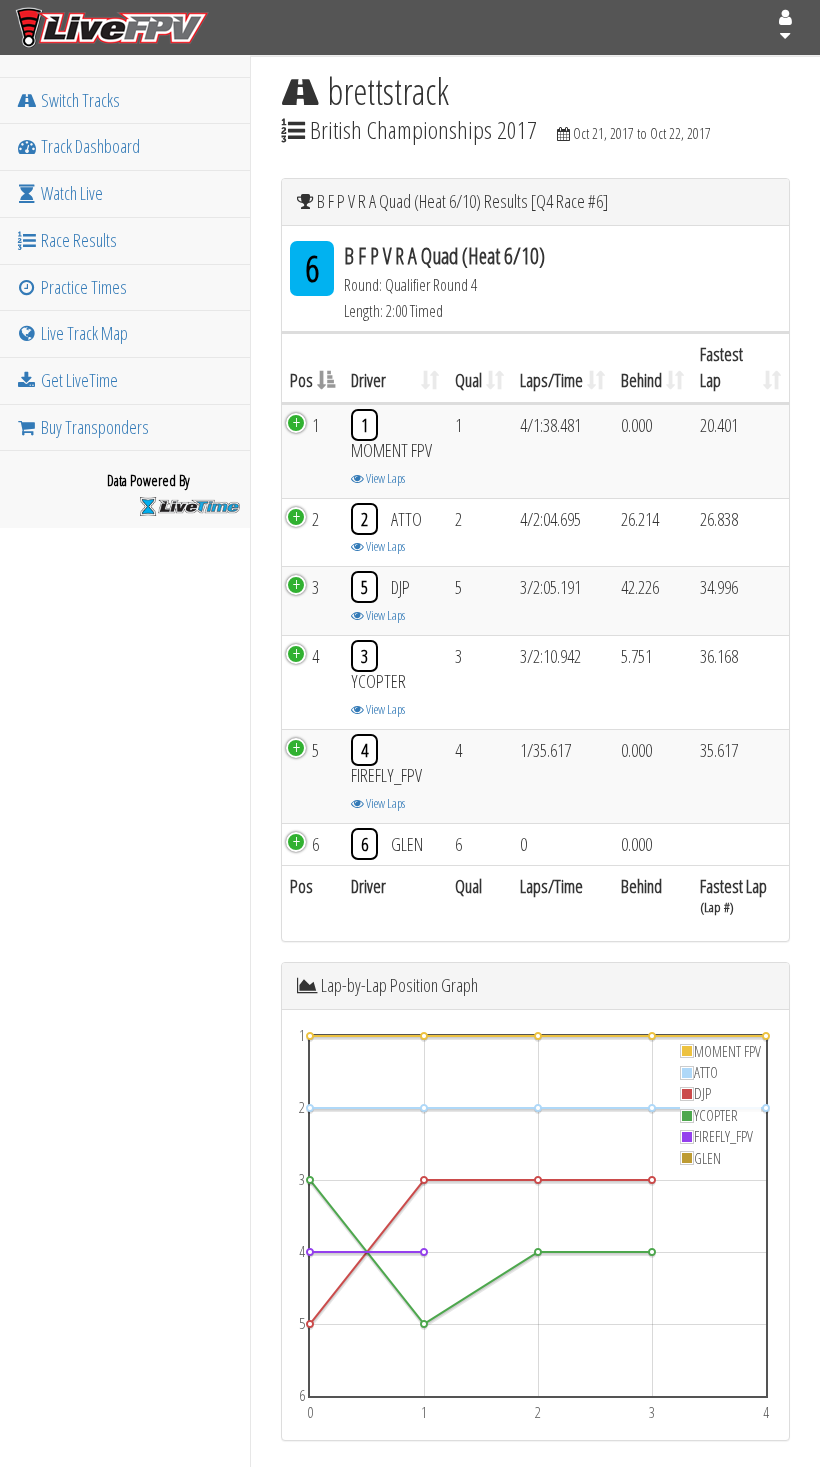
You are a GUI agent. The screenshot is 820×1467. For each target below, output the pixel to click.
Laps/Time (551, 380)
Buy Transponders (93, 427)
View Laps (384, 478)
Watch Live (70, 193)
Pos (301, 380)
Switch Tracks (79, 100)
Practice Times (82, 287)
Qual (468, 380)
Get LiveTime (78, 380)
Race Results (77, 240)
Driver (368, 380)
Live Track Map (83, 333)
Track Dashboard (89, 146)
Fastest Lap (721, 367)
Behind (641, 380)
